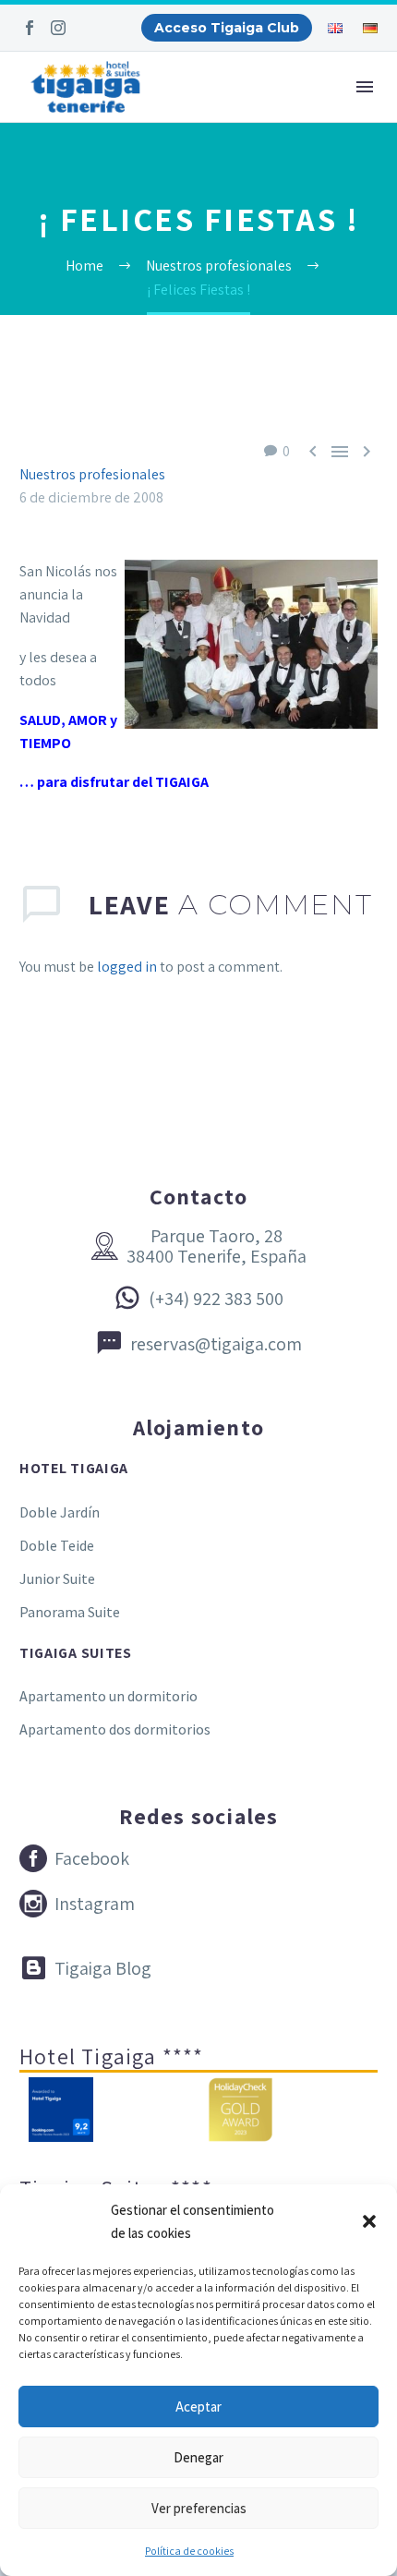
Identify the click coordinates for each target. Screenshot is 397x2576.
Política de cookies (189, 2551)
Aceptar (198, 2407)
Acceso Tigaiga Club (227, 28)
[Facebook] (30, 28)
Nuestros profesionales (92, 474)
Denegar (198, 2457)
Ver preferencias (199, 2508)
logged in (127, 967)
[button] (369, 2221)
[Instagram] (58, 28)
